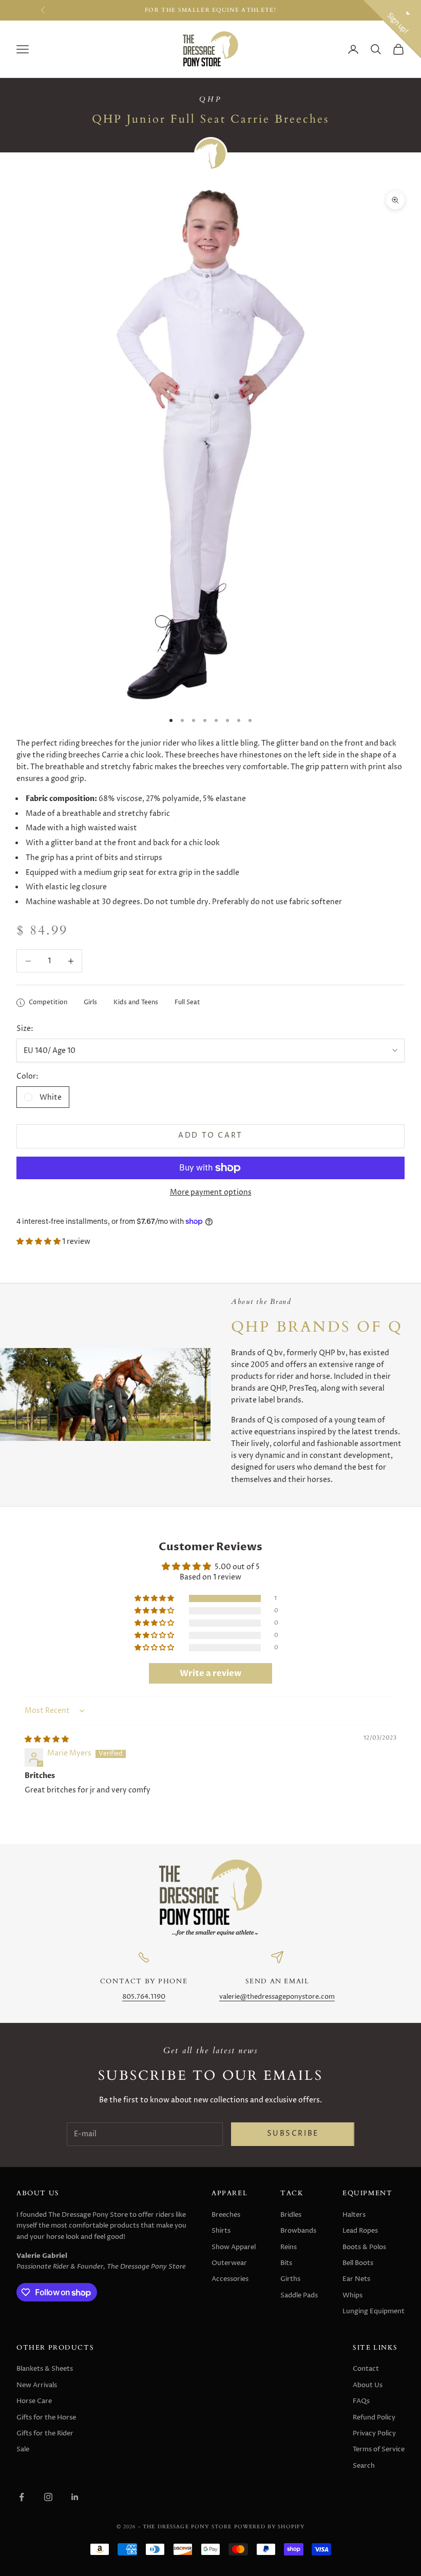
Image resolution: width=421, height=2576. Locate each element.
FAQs (361, 2401)
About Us (368, 2385)
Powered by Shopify (270, 2526)
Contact (366, 2369)
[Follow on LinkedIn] (75, 2497)
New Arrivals (37, 2385)
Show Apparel (234, 2247)
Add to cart (210, 1136)
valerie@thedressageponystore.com (277, 1997)
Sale (23, 2449)
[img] (47, 1739)
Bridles (291, 2215)
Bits (286, 2263)
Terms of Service (379, 2449)
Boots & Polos (364, 2247)
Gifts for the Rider (45, 2433)
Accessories (230, 2279)
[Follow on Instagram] (48, 2497)
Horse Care (34, 2401)
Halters (354, 2215)
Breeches (226, 2215)
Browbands (298, 2231)
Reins (289, 2247)
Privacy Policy (374, 2433)
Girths (290, 2279)
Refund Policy (374, 2417)
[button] (39, 1242)
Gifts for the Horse (46, 2417)
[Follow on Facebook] (22, 2497)
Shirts (221, 2231)
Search (364, 2466)
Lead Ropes (360, 2231)
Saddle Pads (299, 2295)
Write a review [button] (210, 1673)
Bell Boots (358, 2263)
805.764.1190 (144, 1997)
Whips (352, 2295)
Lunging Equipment (374, 2311)
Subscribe (293, 2134)
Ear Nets (356, 2279)
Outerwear (229, 2263)
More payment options (211, 1192)
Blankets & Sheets (45, 2369)
